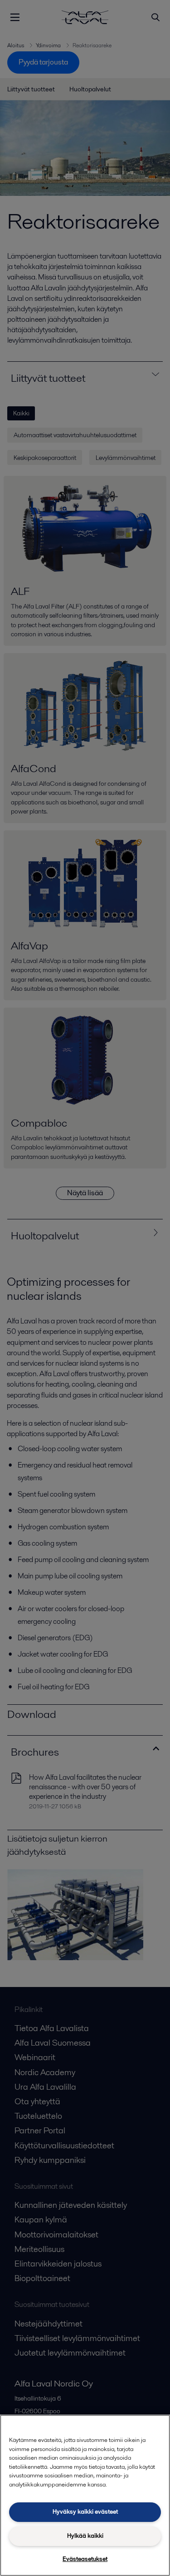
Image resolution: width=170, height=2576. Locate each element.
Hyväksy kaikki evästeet (85, 2512)
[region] (85, 2495)
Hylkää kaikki (85, 2536)
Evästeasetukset (85, 2559)
